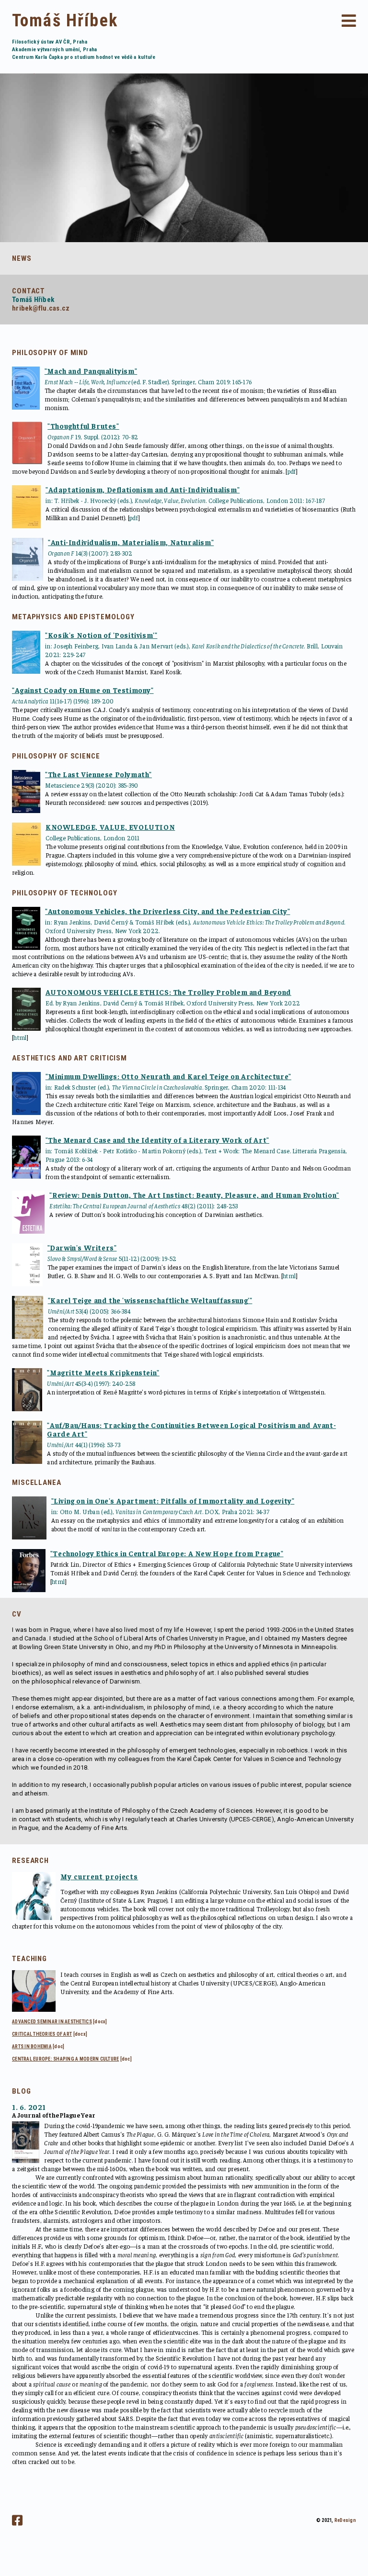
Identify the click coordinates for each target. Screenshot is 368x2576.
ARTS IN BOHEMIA (32, 2046)
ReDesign (345, 2520)
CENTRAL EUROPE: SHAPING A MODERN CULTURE (65, 2059)
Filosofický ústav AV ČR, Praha (50, 42)
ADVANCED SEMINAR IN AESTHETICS (52, 2022)
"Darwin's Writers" (82, 1247)
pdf (292, 471)
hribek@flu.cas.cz (41, 308)
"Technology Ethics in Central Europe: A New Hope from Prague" (167, 1553)
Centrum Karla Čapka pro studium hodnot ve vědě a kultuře (84, 57)
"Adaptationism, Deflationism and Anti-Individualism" (143, 489)
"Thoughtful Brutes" (83, 426)
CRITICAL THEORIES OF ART (42, 2034)
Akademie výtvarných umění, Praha (54, 50)
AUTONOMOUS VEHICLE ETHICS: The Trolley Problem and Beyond (168, 992)
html (20, 1037)
